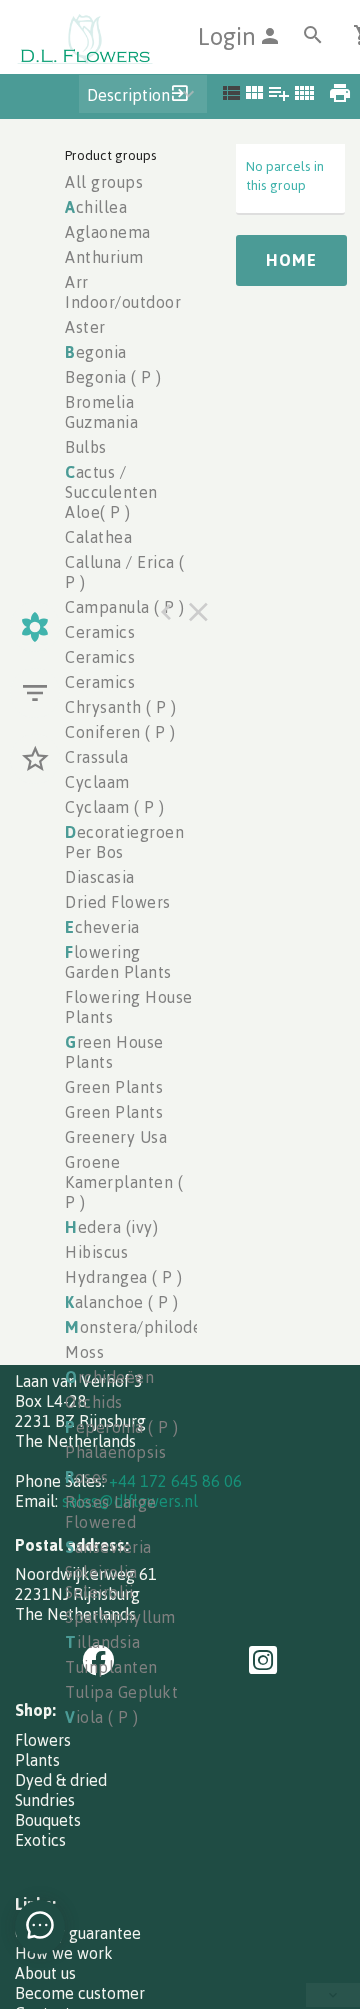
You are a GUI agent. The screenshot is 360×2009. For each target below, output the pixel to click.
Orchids (94, 1402)
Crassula (96, 757)
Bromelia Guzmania (101, 412)
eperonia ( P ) (122, 1427)
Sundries (45, 1800)
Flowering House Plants (129, 1007)
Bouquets (48, 1820)
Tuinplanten (111, 1667)
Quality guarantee (78, 1933)
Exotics (40, 1840)
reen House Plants (114, 1052)
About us (45, 1973)
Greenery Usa (116, 1137)
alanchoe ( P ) (122, 1302)
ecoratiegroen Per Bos (124, 842)
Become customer (80, 1993)
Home (291, 260)
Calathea (98, 537)
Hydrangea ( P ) (124, 1277)
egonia (96, 352)
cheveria (102, 927)
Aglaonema (108, 232)
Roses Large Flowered (111, 1512)
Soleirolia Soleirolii (101, 1582)
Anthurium (104, 257)
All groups (104, 182)
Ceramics (100, 632)
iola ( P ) (102, 1717)
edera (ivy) (111, 1227)
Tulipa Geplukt (121, 1692)
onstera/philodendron (156, 1327)
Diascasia (100, 877)
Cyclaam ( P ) (115, 807)
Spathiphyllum (120, 1617)
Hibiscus (96, 1252)
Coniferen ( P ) (120, 732)
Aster (85, 327)
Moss (84, 1352)
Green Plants (114, 1087)
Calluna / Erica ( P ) (125, 572)
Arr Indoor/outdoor (123, 292)
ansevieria (108, 1547)
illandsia (102, 1642)
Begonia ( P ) (113, 377)
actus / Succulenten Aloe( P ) (111, 492)
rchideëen (109, 1377)
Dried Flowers (118, 902)
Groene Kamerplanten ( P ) (124, 1182)
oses (87, 1477)
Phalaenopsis (115, 1452)
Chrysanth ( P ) (121, 707)
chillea (96, 207)
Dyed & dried (61, 1780)
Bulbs (86, 447)
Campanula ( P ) (125, 607)
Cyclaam (97, 782)
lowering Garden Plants (118, 962)
